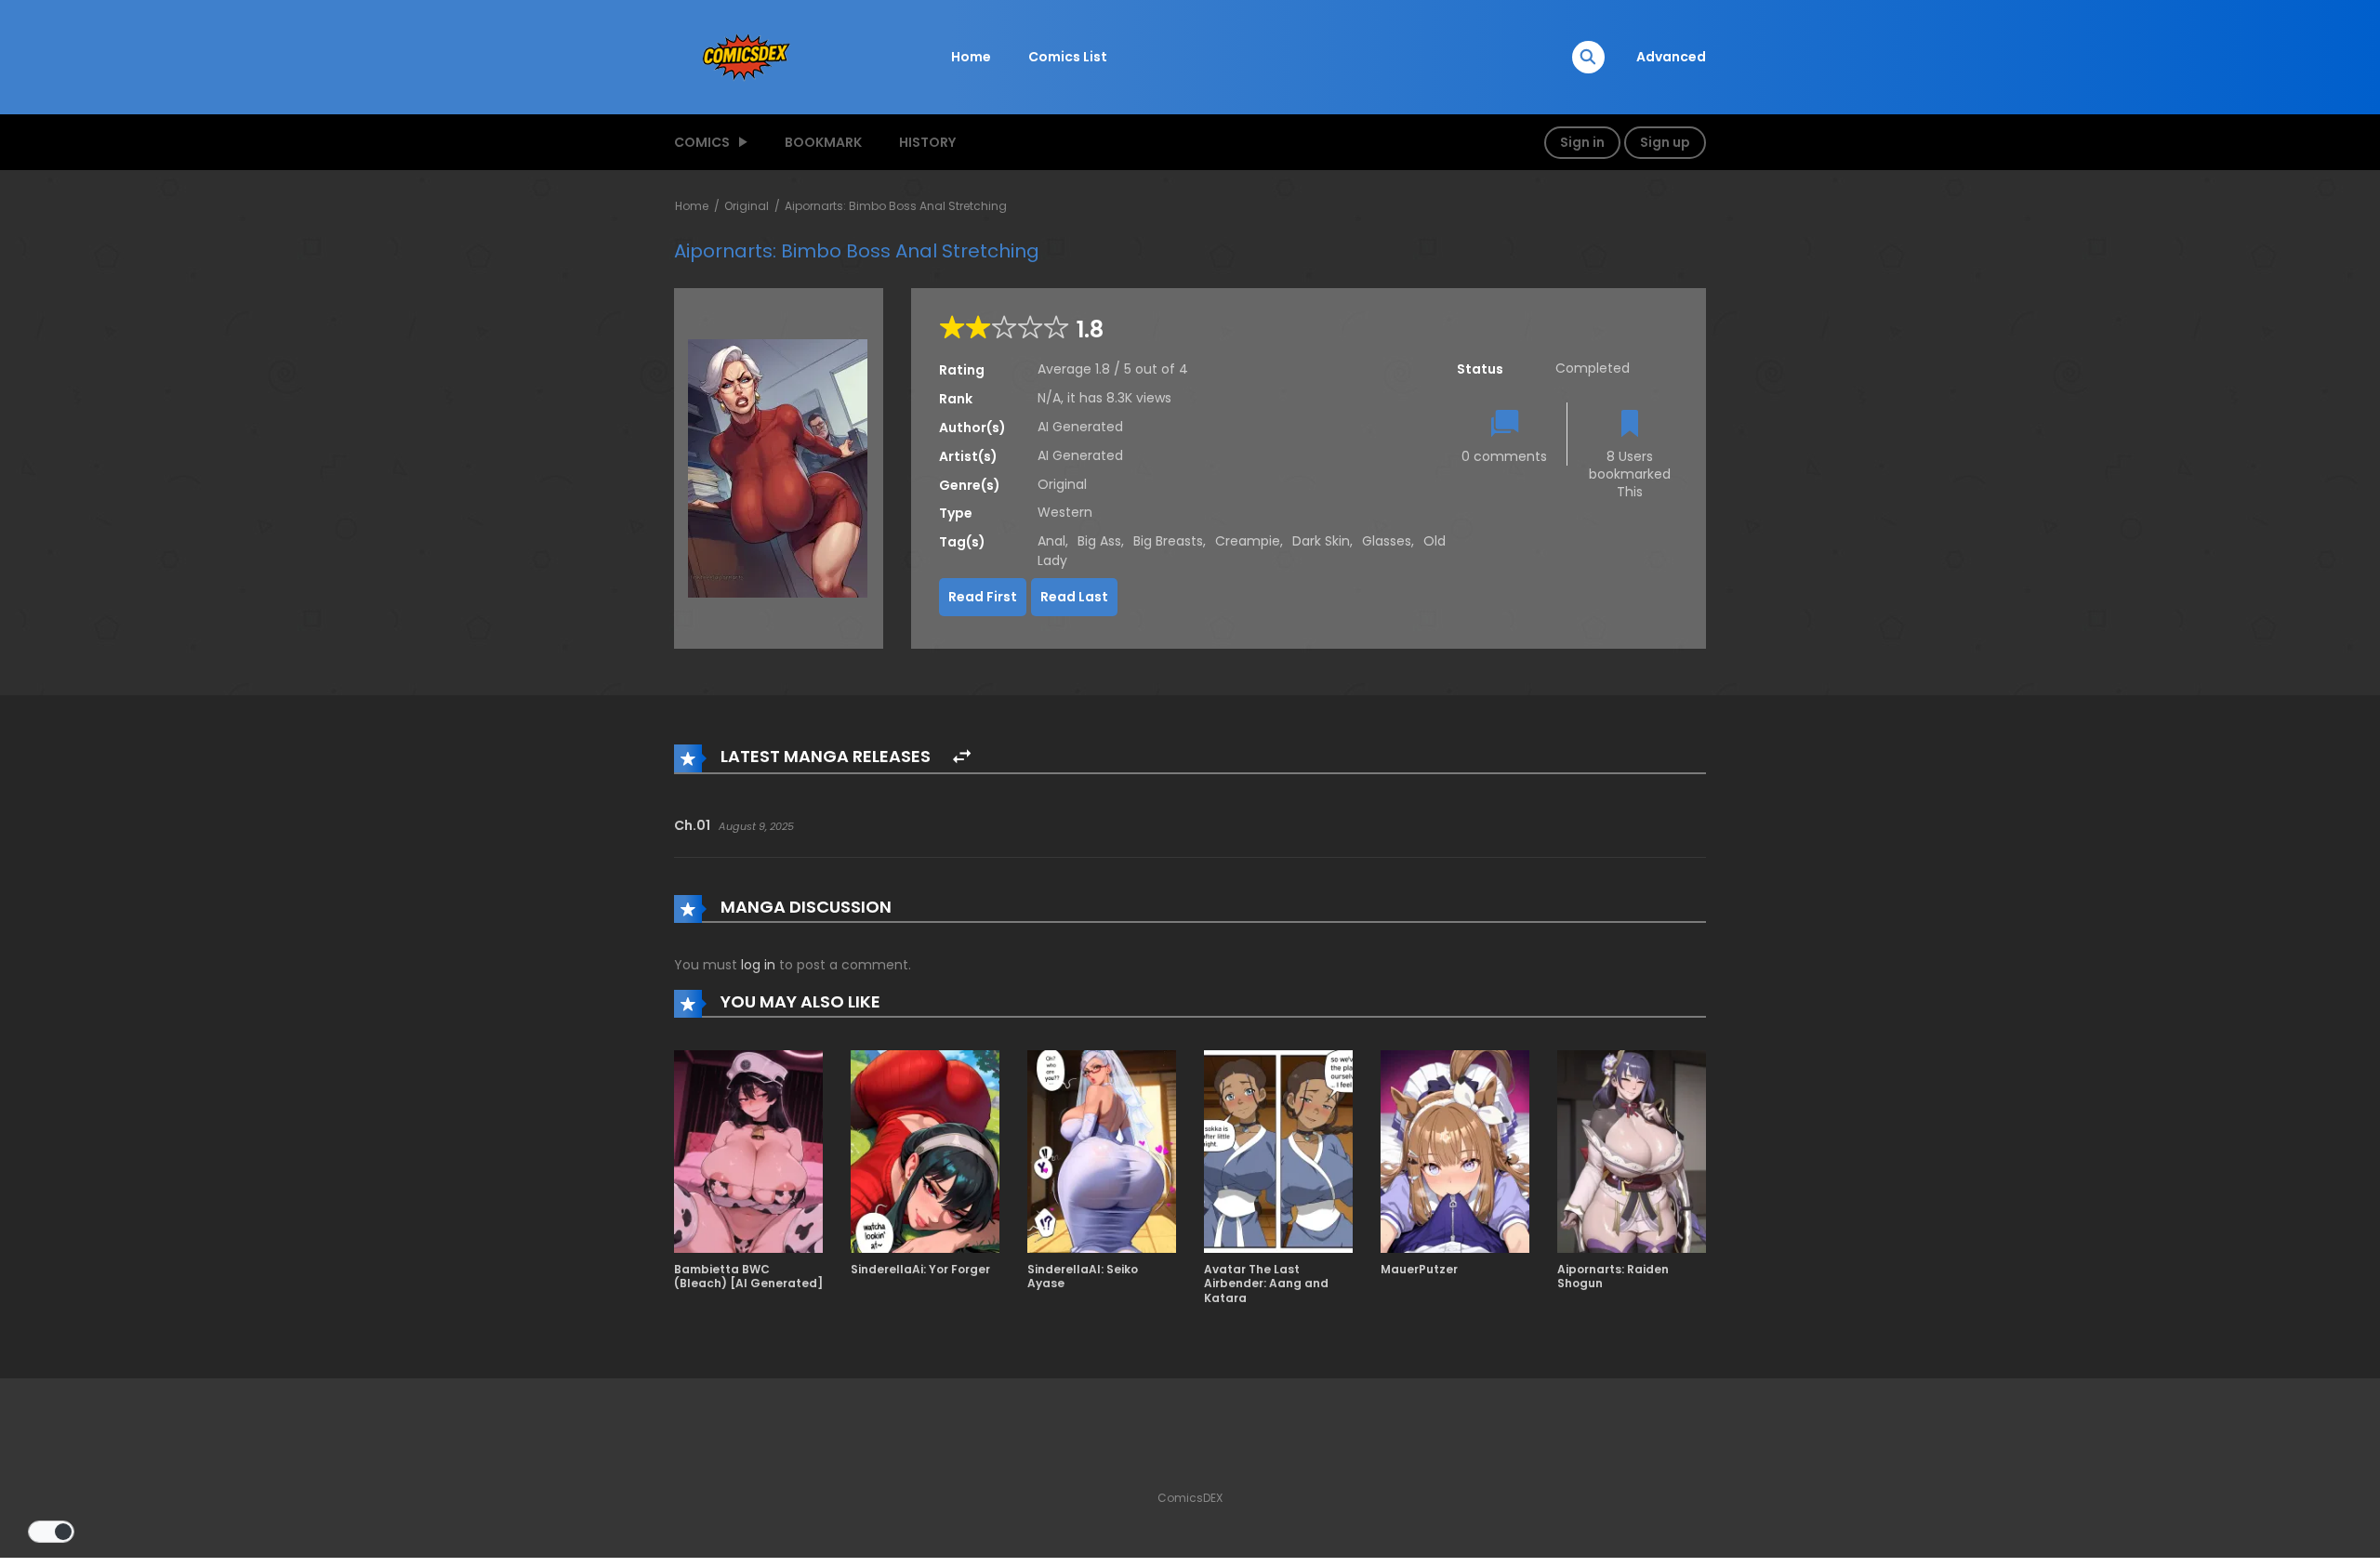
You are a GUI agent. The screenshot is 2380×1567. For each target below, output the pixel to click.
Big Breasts (1168, 541)
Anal (1051, 541)
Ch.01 (692, 825)
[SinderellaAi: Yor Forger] (925, 1151)
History (927, 142)
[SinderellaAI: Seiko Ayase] (1102, 1151)
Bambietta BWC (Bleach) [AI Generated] (748, 1277)
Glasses (1387, 541)
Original (747, 206)
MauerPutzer (1419, 1269)
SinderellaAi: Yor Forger (920, 1269)
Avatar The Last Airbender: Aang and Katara (1266, 1284)
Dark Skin (1321, 541)
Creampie (1248, 541)
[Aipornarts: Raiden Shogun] (1632, 1151)
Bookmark (823, 142)
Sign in (1582, 142)
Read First (983, 597)
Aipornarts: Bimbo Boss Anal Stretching (896, 206)
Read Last (1074, 597)
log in (758, 965)
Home (971, 57)
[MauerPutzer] (1455, 1151)
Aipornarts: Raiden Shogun (1613, 1277)
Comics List (1068, 57)
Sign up (1665, 142)
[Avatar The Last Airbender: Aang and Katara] (1278, 1151)
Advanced (1671, 57)
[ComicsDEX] (748, 56)
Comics (702, 142)
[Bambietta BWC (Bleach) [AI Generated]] (748, 1151)
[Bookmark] (1630, 425)
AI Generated (1080, 427)
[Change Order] (962, 757)
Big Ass (1099, 541)
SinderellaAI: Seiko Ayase (1083, 1277)
